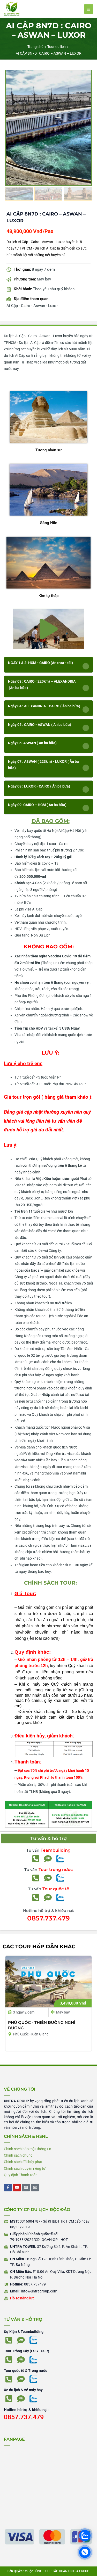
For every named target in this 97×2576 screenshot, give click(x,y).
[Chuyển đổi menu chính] (89, 9)
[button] (49, 629)
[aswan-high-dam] (48, 128)
